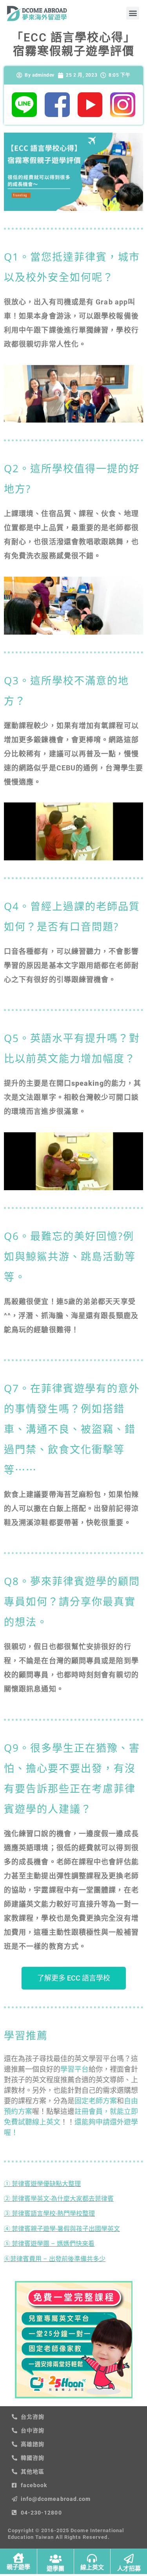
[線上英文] (92, 2558)
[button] (133, 13)
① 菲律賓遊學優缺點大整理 (42, 2184)
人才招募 (129, 2569)
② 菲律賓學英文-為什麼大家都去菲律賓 (59, 2199)
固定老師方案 (96, 2101)
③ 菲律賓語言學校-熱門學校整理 (49, 2214)
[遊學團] (55, 2559)
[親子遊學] (18, 2558)
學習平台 (74, 2069)
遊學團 (55, 2569)
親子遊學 (18, 2567)
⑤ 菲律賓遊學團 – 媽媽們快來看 (49, 2244)
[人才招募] (129, 2559)
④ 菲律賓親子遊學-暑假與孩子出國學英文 (62, 2229)
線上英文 (92, 2567)
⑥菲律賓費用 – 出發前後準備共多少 (55, 2259)
